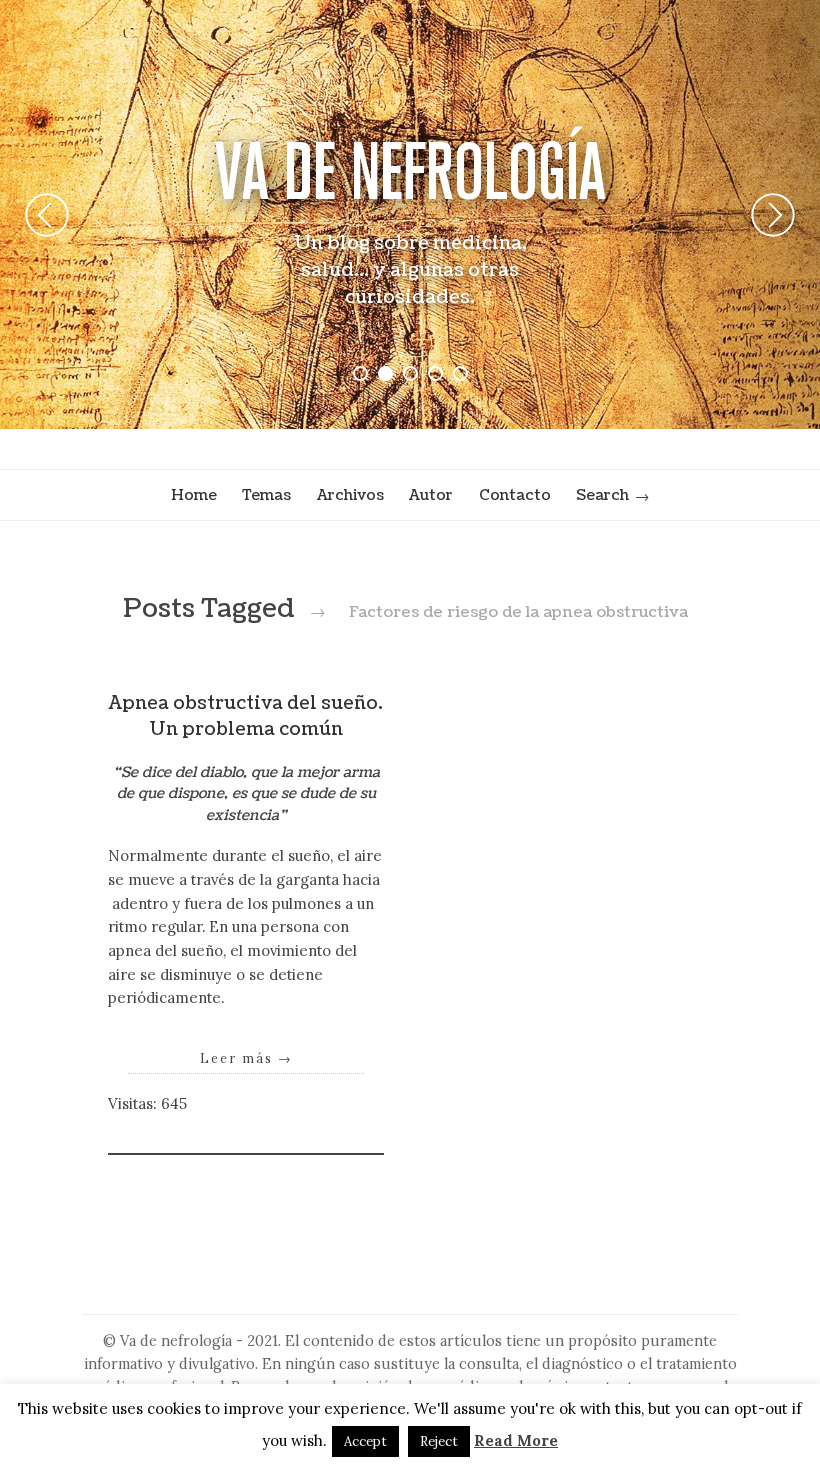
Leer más (246, 1058)
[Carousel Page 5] (460, 373)
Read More (516, 1440)
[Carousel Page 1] (360, 373)
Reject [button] (439, 1441)
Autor (431, 495)
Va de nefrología (410, 171)
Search (602, 495)
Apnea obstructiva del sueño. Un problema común (246, 716)
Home (194, 495)
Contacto (515, 495)
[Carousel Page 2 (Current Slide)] (385, 373)
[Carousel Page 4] (435, 373)
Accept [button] (365, 1441)
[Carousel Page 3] (410, 373)
